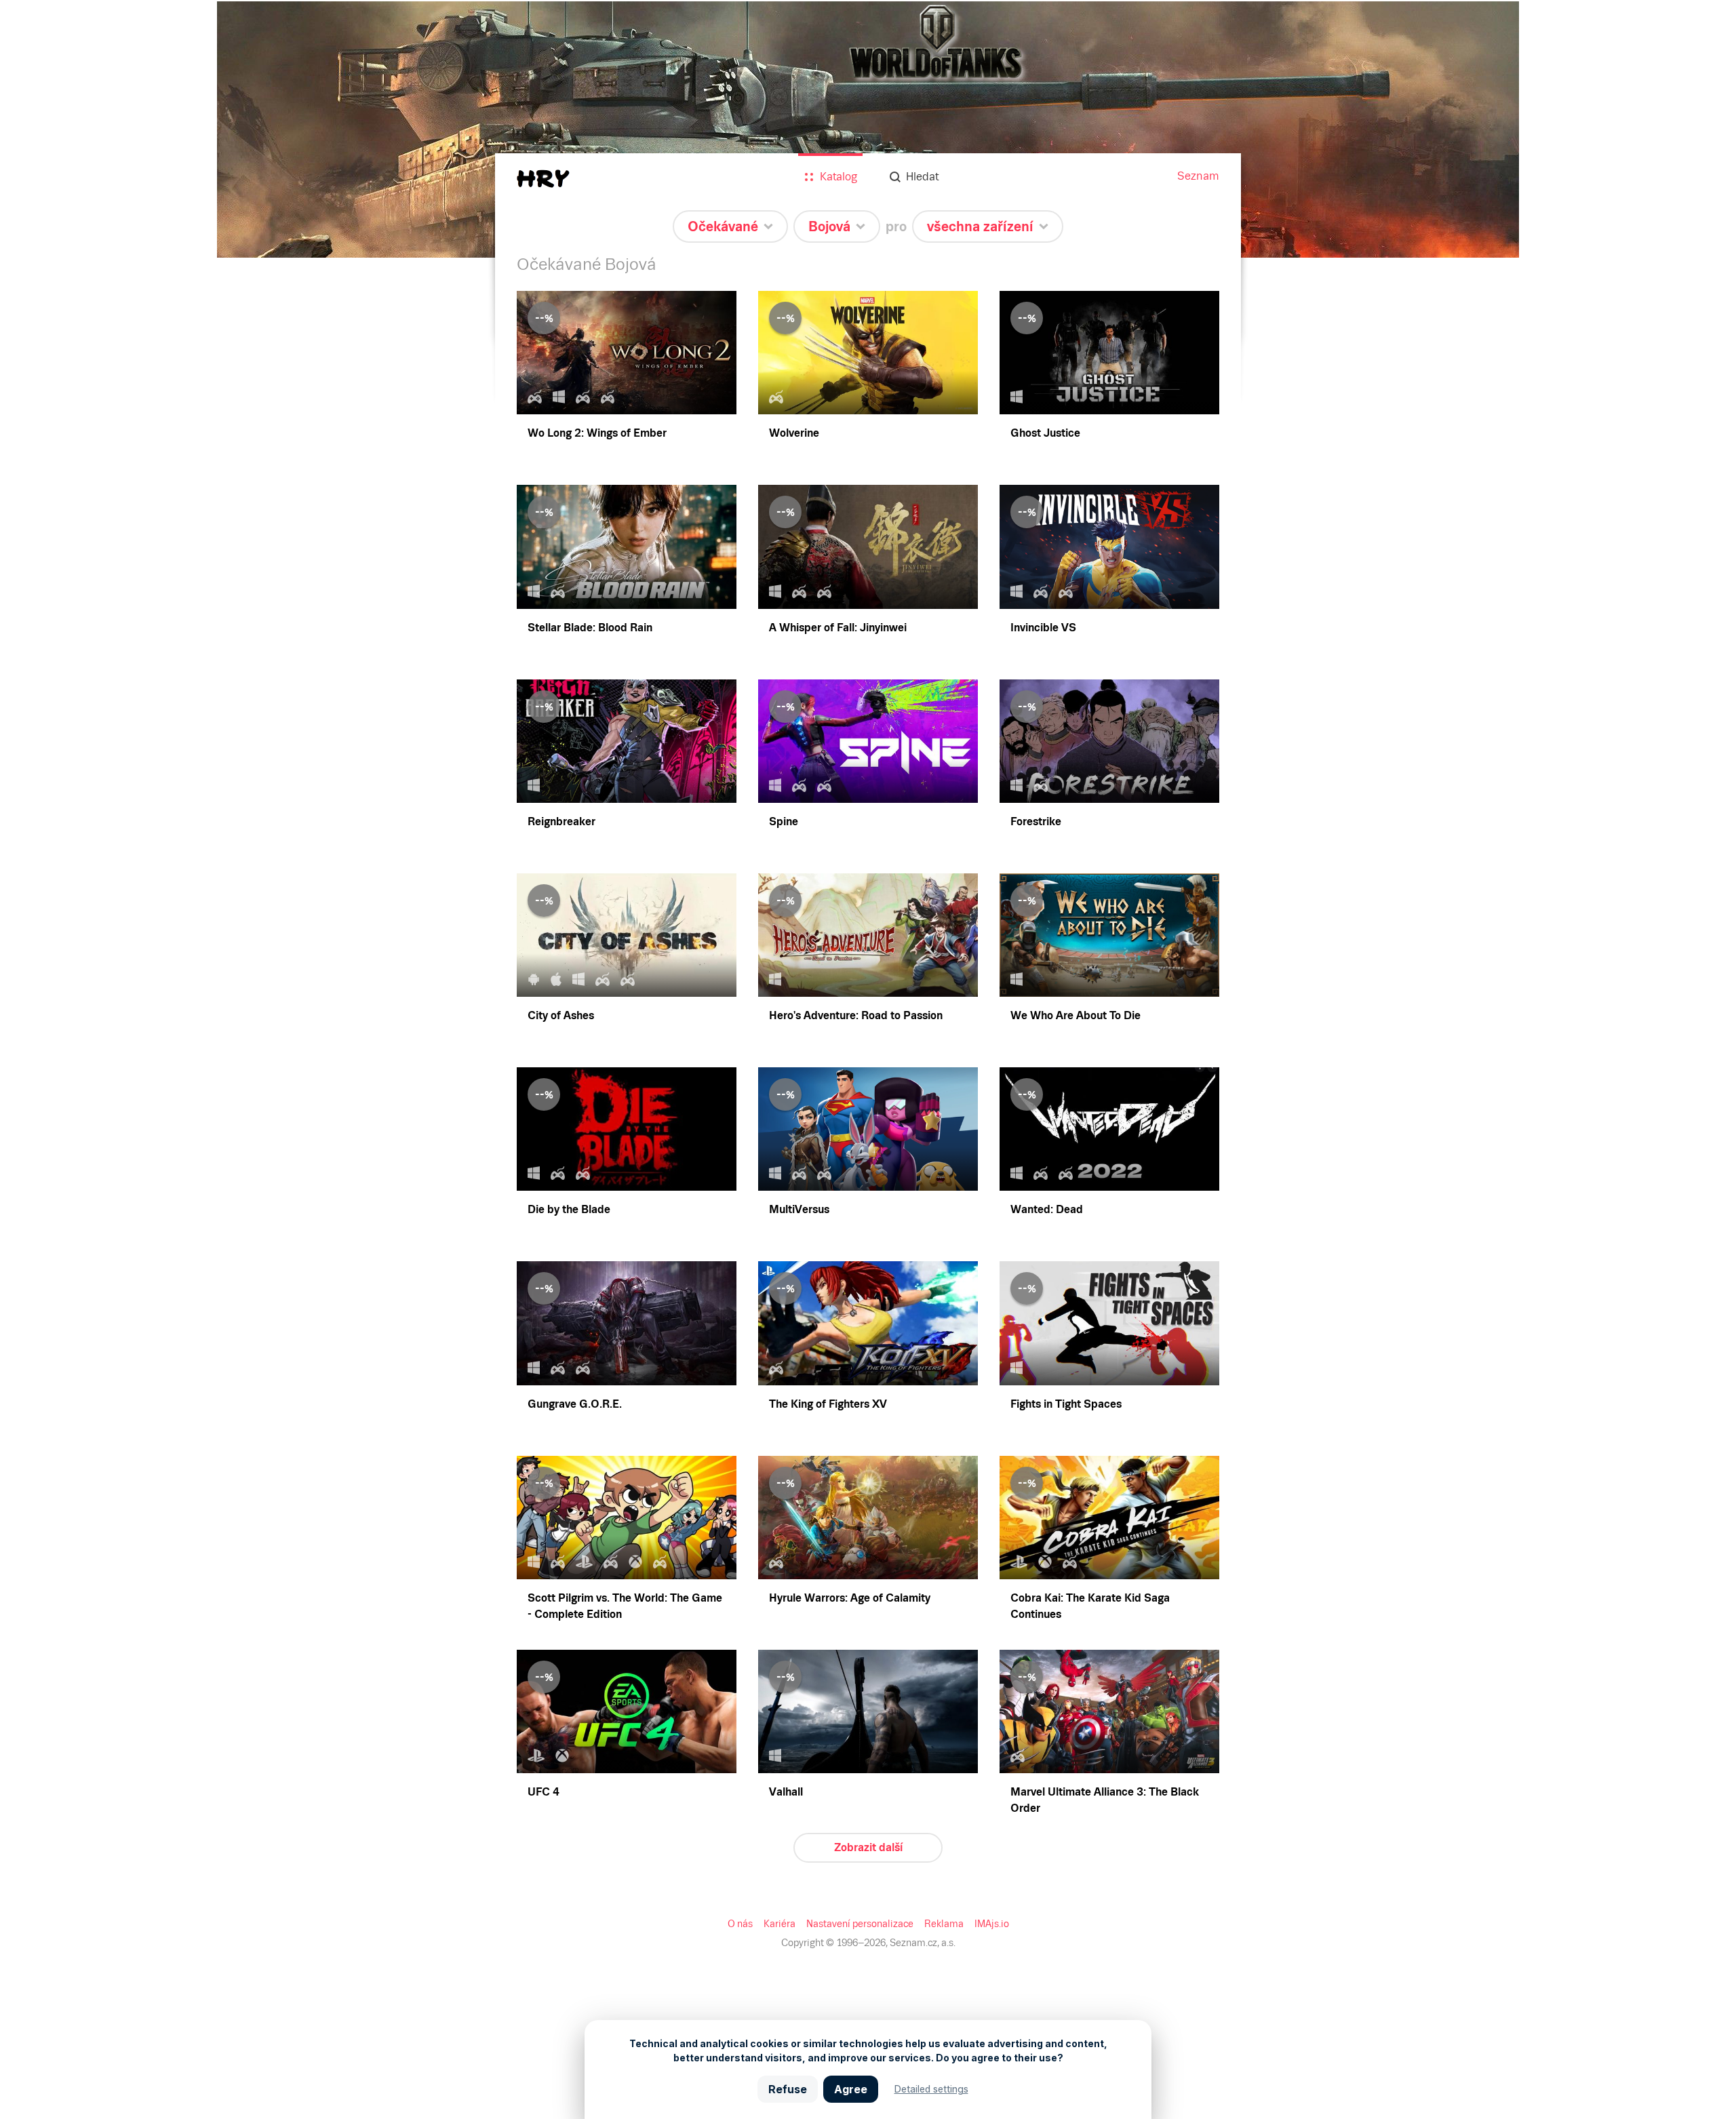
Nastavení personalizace (860, 1924)
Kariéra (780, 1924)
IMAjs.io (992, 1924)
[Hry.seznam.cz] (543, 179)
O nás (740, 1924)
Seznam (1198, 176)
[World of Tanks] (868, 129)
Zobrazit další (868, 1847)
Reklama (944, 1924)
